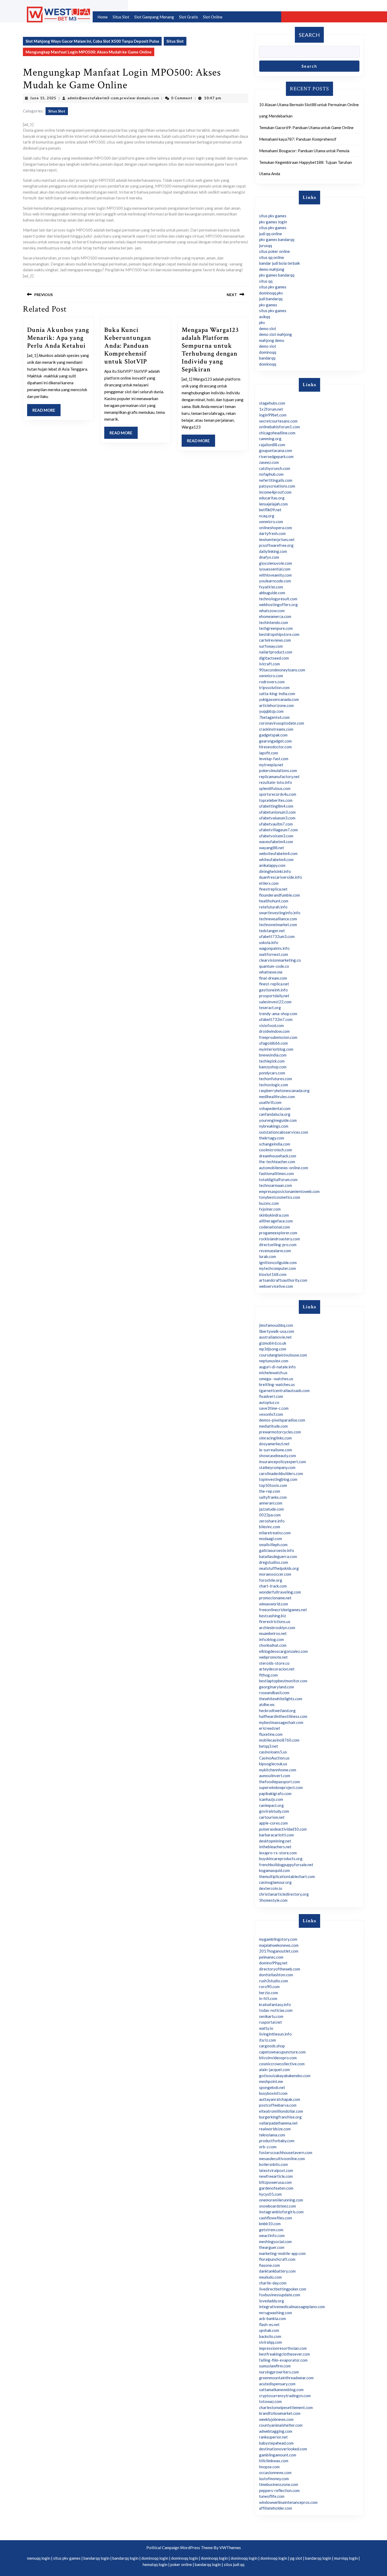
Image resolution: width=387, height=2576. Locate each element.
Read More (46, 412)
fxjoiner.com (270, 1209)
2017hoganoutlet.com (279, 1951)
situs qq (266, 281)
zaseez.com (269, 462)
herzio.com (269, 1993)
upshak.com (269, 2330)
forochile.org (271, 1580)
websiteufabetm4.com (278, 853)
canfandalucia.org (275, 1114)
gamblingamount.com (278, 2455)
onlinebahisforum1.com (279, 427)
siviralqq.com (271, 2342)
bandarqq (267, 358)
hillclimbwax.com (274, 2461)
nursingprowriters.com (279, 2372)
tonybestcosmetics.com (280, 1197)
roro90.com (269, 1987)
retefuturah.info (273, 907)
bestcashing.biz (272, 1616)
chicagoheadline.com (277, 433)
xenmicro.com (271, 522)
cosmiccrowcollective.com (282, 2064)
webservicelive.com (276, 1286)
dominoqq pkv (271, 293)
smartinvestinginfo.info (280, 913)
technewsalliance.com (278, 919)
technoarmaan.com (276, 1185)
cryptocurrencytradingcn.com (285, 2396)
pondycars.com (272, 1073)
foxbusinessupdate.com (280, 2295)
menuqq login (39, 2558)
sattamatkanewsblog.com (281, 2390)
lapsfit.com (269, 753)
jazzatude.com (271, 1509)
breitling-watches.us (277, 1384)
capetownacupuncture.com (282, 2052)
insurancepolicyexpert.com (282, 1462)
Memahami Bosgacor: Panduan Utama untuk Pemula (304, 151)
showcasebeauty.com (277, 1456)
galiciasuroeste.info (277, 1550)
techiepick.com (272, 1061)
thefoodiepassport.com (279, 1782)
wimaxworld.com (274, 1604)
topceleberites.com (276, 800)
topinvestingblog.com (278, 1479)
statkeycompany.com (277, 1467)
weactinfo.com (272, 2235)
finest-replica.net (274, 984)
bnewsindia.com (273, 1055)
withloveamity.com (275, 575)
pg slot (296, 2558)
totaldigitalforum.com (278, 1179)
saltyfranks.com (273, 1497)
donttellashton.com (276, 1975)
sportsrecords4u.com (278, 794)
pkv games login (273, 222)
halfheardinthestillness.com (283, 1716)
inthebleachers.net (275, 1847)
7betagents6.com (274, 717)
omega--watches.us (276, 1379)
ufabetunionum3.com (277, 812)
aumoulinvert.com (275, 1776)
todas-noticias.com (276, 2010)
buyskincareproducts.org (281, 1859)
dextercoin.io (271, 1888)
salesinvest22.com (275, 1002)
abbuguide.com (272, 593)
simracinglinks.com (275, 1438)
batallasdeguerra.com (278, 1556)
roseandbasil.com (274, 1693)
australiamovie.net (275, 1337)
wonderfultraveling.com (280, 1592)
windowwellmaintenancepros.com (288, 2502)
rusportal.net (271, 2022)
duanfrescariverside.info (281, 877)
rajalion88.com (272, 445)
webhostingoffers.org (278, 604)
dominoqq (268, 352)
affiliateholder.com (276, 2508)
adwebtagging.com (276, 2431)
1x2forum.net (271, 409)
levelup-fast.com (274, 759)
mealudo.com (270, 2277)
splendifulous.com (275, 788)
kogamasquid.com (274, 1870)
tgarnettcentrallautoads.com (284, 1390)
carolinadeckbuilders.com (281, 1473)
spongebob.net (272, 2087)
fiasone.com (269, 2265)
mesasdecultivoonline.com (282, 2159)
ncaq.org (267, 516)
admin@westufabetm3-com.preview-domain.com (113, 98)
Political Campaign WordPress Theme (180, 2548)
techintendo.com (274, 622)
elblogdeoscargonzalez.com (283, 1651)
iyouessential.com (275, 569)
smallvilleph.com (273, 1545)
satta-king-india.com (277, 694)
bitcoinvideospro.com (278, 2058)
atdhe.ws (267, 1704)
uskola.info (269, 942)
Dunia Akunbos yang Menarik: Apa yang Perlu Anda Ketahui (58, 338)
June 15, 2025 (43, 98)
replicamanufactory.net (279, 776)
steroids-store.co (274, 1663)
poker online (181, 2564)
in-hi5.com (268, 1998)
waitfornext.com (274, 954)
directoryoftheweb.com (280, 1969)
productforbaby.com (277, 2141)
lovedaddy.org (272, 2301)
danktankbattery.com (277, 2271)
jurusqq (266, 245)
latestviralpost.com (276, 2170)
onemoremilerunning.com (281, 2200)
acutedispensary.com (277, 2384)
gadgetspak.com (273, 735)
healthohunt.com (274, 901)
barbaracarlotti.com (276, 1835)
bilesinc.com (270, 1527)
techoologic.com (274, 1085)
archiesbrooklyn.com (277, 1628)
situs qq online (272, 257)
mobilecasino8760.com (279, 1740)
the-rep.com (270, 1491)
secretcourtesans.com (278, 421)
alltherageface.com (276, 1221)
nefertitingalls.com (276, 480)
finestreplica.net (273, 889)
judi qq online (271, 234)
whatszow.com (272, 611)
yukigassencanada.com (279, 699)
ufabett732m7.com (276, 1019)
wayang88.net (272, 848)
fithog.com (268, 1675)
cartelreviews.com (275, 640)
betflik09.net (270, 510)
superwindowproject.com (281, 1787)
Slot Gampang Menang (154, 17)
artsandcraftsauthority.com (283, 1280)
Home (103, 17)
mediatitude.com (273, 1426)
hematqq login (155, 2564)
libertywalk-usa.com (277, 1331)
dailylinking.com (273, 551)
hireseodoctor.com (275, 747)
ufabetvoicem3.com (276, 836)
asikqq (265, 317)
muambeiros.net (273, 1633)
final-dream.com (273, 978)
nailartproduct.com (276, 652)
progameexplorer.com (278, 1233)
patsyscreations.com (277, 486)
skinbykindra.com (274, 1215)
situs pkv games (273, 216)
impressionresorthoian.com (283, 2348)
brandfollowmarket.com (280, 2413)
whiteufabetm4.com (276, 859)
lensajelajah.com (273, 504)
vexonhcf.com (271, 1414)
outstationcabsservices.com (284, 1132)
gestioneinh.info (273, 990)
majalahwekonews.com (279, 1945)
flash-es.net (269, 2324)
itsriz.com (267, 2040)
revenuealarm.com (275, 1251)
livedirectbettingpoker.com (283, 2289)
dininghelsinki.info (275, 871)
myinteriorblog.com (276, 1049)
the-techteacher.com (277, 1162)
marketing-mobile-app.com (282, 2253)
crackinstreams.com (276, 729)
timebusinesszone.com (279, 2484)
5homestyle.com (273, 1900)
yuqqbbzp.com (271, 711)
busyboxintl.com (273, 2093)
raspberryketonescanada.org (284, 1090)
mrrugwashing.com (276, 2313)
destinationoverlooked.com (283, 2449)
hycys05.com (270, 2194)
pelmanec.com (271, 1957)
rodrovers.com (272, 682)
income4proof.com (275, 492)
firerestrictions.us (275, 1621)
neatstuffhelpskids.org (279, 1568)
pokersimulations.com (278, 770)
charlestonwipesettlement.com (286, 2407)
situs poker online (274, 251)
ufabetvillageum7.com (278, 830)
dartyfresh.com (272, 533)
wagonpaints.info (274, 948)
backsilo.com (270, 2336)
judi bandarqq (271, 299)
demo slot (268, 328)
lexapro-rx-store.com (278, 1853)
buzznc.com (269, 1203)
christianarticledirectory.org (284, 1894)
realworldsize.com (275, 2129)
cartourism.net (272, 1817)
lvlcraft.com (269, 664)
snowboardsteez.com (277, 2206)
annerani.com (271, 1503)
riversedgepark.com (276, 456)
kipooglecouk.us (273, 1764)
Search (309, 35)
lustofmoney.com (274, 2479)
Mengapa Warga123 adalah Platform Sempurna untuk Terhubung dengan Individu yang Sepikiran (210, 350)
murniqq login (346, 2558)
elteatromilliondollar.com (281, 2111)
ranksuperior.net (273, 2437)
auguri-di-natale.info (277, 1367)
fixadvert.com (271, 1396)
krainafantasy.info (275, 2004)
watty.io (266, 2028)
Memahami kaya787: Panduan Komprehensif (298, 139)
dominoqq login (155, 2558)
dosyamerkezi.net (274, 1444)
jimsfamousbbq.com (276, 1325)
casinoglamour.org (275, 1882)
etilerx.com (269, 883)
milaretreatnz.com (275, 1533)
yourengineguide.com (278, 1120)
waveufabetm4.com (276, 842)
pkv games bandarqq (277, 239)
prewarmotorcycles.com (280, 1432)
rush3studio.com (274, 1981)
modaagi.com (271, 1538)
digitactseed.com (274, 658)
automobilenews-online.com (284, 1168)
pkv (262, 322)
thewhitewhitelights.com (281, 1699)
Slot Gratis (188, 17)
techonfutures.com (276, 1079)
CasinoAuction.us (274, 1758)
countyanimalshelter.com (281, 2425)
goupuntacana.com (276, 450)
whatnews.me (271, 972)
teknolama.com (272, 2135)
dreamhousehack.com (278, 1156)
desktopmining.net (275, 1841)
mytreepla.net (271, 765)
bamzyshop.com (273, 1067)
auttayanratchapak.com (280, 2099)
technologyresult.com (278, 599)
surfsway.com (271, 646)
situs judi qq (234, 2564)
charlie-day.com (273, 2283)
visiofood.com (271, 1025)
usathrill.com (270, 1102)
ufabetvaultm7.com (276, 824)
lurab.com (267, 1256)
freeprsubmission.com (278, 1037)
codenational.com (274, 1227)
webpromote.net (273, 1657)
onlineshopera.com (276, 528)
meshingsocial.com (275, 2241)
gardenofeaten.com (276, 2188)
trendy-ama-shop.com (278, 1014)
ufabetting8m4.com (276, 806)
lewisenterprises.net (277, 539)
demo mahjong (272, 269)
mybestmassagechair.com (281, 1722)
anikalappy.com (272, 865)
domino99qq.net (273, 1963)
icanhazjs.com (271, 1799)
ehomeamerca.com (275, 616)
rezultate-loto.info (276, 782)
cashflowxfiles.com (276, 2218)
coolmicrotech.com (276, 1150)
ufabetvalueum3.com (277, 818)
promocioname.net (275, 1598)
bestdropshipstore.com (279, 634)
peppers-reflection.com (279, 2490)
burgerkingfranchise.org (280, 2117)
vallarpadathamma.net (278, 2123)
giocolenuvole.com (276, 563)
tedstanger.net (272, 931)
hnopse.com (269, 2467)
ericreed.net (270, 1728)
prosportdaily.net (274, 996)
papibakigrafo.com (275, 1793)
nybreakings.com (274, 1126)
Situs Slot (121, 17)
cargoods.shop (272, 2046)
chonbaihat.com (273, 1645)
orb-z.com (268, 2147)
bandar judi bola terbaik (279, 263)
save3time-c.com (274, 1408)
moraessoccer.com (275, 1574)
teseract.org (270, 1007)
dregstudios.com (274, 1562)
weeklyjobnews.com (276, 2419)
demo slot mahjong (276, 334)
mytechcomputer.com (277, 1268)
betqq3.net (269, 1746)
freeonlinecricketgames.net (283, 1610)
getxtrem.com (271, 2230)
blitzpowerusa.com (275, 2182)
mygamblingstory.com (278, 1939)
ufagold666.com (273, 1043)
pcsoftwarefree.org (276, 545)
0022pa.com (270, 1515)
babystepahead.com (276, 2443)
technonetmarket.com (278, 925)
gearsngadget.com (275, 741)
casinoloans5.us (273, 1752)
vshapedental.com (275, 1108)
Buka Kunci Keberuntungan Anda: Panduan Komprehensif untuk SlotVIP (128, 346)
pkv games (268, 305)
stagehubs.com (272, 403)
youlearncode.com (275, 581)
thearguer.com (272, 2247)
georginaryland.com (277, 1687)
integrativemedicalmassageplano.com (292, 2307)
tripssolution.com (274, 687)
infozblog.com (271, 1639)
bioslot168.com (273, 1274)
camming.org (270, 439)
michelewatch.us (273, 1373)
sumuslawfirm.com (275, 2366)
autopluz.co (269, 1402)
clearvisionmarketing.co (280, 960)
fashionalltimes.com (276, 1173)
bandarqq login (96, 2558)
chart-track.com (273, 1586)
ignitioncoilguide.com (278, 1262)
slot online (213, 17)
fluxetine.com (271, 1734)
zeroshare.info (272, 1521)
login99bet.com (273, 415)
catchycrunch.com (275, 468)
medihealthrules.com (277, 1097)
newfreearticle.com (276, 2176)
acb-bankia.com (272, 2318)
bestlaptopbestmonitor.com (283, 1681)
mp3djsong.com (273, 1349)
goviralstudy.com (274, 1811)
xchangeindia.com (275, 1144)
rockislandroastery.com (279, 1239)
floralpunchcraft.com (277, 2259)
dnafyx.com (269, 557)
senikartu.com (271, 2016)
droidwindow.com (274, 1031)
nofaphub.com (271, 474)
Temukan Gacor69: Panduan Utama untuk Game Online (306, 127)
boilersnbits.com (273, 2164)
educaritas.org (272, 498)
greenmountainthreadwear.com (286, 2378)
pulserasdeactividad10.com (283, 1829)
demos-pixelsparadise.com (282, 1420)
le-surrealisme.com (276, 1450)
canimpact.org (271, 1805)
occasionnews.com (275, 2472)
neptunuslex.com (274, 1361)
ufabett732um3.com (277, 936)
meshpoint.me (271, 2081)
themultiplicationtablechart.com (287, 1876)
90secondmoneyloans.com (282, 670)
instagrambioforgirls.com (281, 2212)
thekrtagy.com (272, 1138)
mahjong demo (272, 340)
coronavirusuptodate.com (282, 723)
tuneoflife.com (272, 2496)
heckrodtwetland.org (277, 1710)
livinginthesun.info (275, 2034)
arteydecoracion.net (277, 1669)
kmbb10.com (270, 2224)
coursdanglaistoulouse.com (283, 1355)
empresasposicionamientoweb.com (289, 1191)
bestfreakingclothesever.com (284, 2354)
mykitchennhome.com (278, 1770)
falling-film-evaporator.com (283, 2360)
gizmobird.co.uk (273, 1343)
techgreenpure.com (276, 628)
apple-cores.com (273, 1823)
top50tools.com (273, 1485)
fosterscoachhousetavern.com (286, 2152)
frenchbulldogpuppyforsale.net (286, 1865)
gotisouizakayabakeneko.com (285, 2076)
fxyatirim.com (271, 587)
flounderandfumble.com (279, 895)
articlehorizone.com (276, 705)
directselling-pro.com (278, 1245)
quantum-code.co (274, 966)
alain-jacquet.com (274, 2069)
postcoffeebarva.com (278, 2105)
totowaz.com (270, 2401)
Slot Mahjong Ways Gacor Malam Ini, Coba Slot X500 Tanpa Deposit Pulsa (92, 41)
